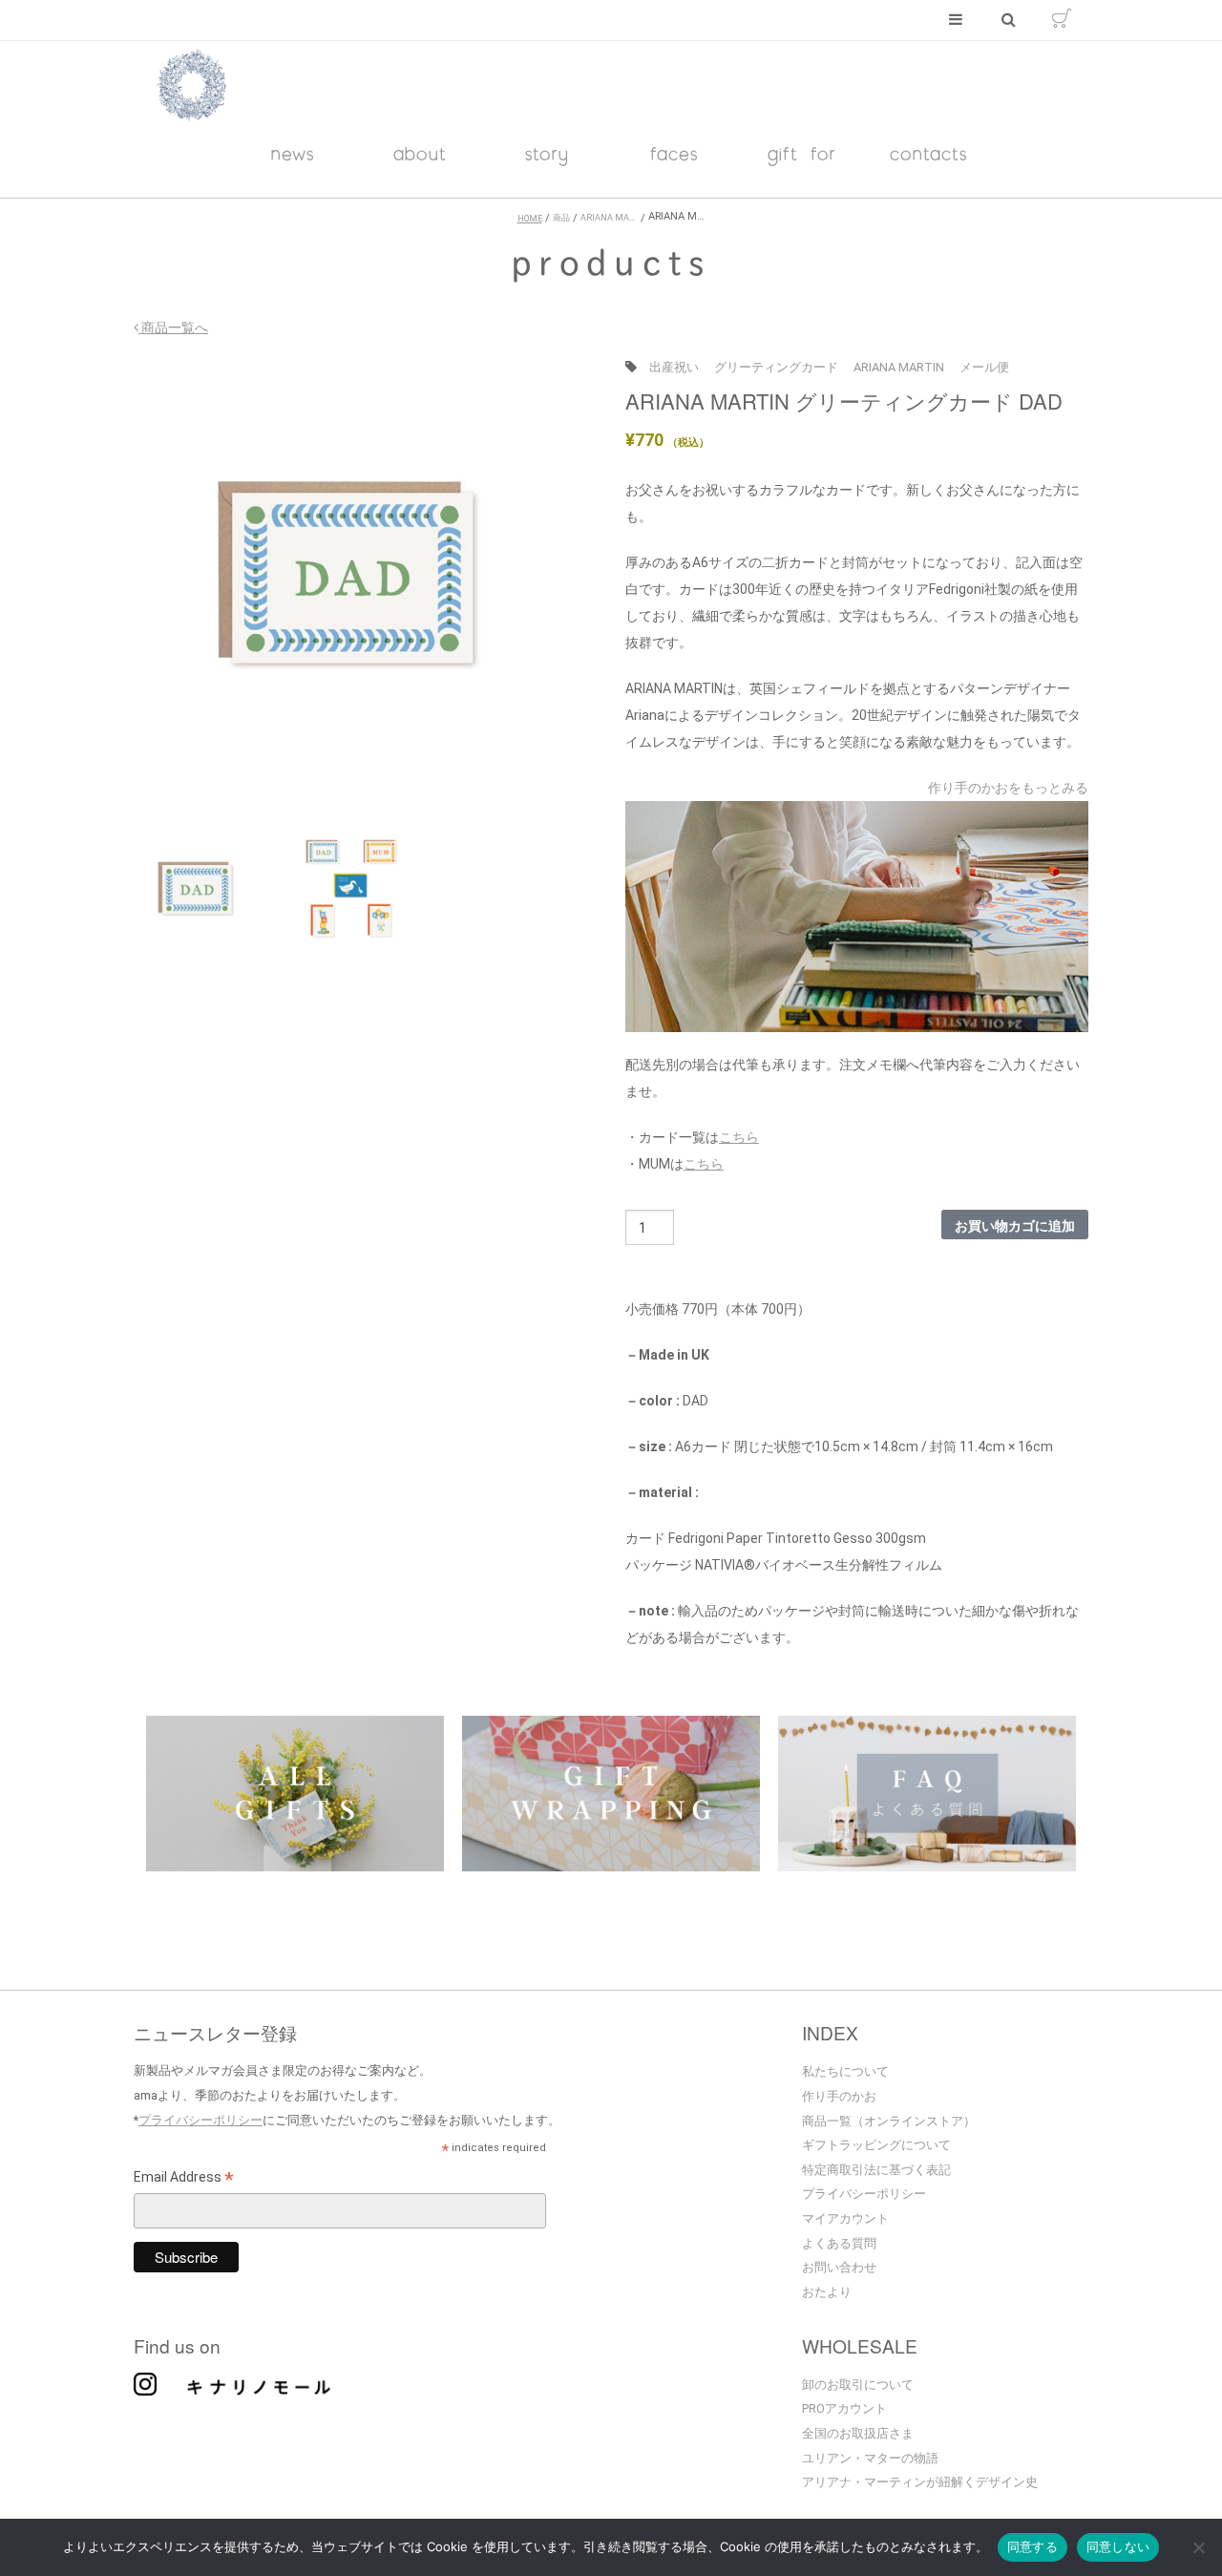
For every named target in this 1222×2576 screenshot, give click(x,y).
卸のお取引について (858, 2385)
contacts (929, 153)
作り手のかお (839, 2096)
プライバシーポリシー (200, 2120)
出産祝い (674, 367)
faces (674, 153)
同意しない (1118, 2546)
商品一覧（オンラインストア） (889, 2121)
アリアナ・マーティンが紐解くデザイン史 (920, 2482)
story (547, 153)
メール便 (984, 367)
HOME (530, 219)
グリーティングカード (776, 367)
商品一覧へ (173, 327)
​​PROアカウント (844, 2408)
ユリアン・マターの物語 (870, 2458)
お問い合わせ (839, 2267)
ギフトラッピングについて (876, 2145)
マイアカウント (845, 2218)
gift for (802, 153)
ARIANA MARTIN (899, 367)
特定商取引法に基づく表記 (876, 2170)
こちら (739, 1137)
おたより (827, 2292)
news (293, 153)
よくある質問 (839, 2243)
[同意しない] (1198, 2549)
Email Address (184, 2180)
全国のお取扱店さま (858, 2433)
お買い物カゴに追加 (1015, 1225)
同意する (1032, 2546)
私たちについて (845, 2071)
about (420, 153)
